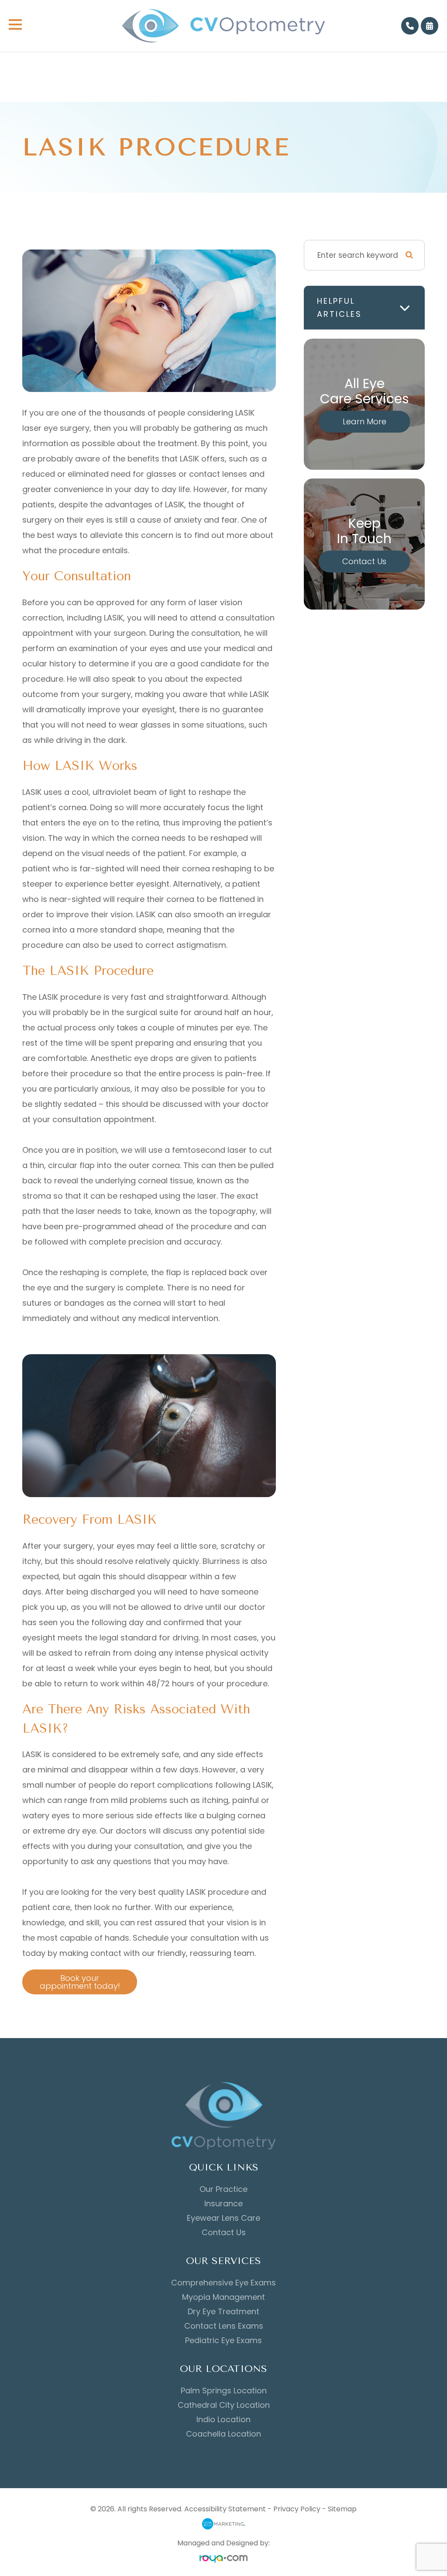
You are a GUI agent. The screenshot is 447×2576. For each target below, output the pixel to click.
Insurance (223, 2204)
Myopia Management (223, 2297)
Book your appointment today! (80, 1982)
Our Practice (223, 2189)
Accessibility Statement (225, 2509)
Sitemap (342, 2509)
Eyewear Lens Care (223, 2218)
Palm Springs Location (224, 2391)
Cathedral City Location (224, 2405)
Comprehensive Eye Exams (223, 2283)
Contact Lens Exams (224, 2326)
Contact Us (364, 561)
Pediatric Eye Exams (223, 2340)
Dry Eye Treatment (223, 2312)
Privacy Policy (297, 2509)
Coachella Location (223, 2434)
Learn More (364, 421)
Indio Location (223, 2420)
